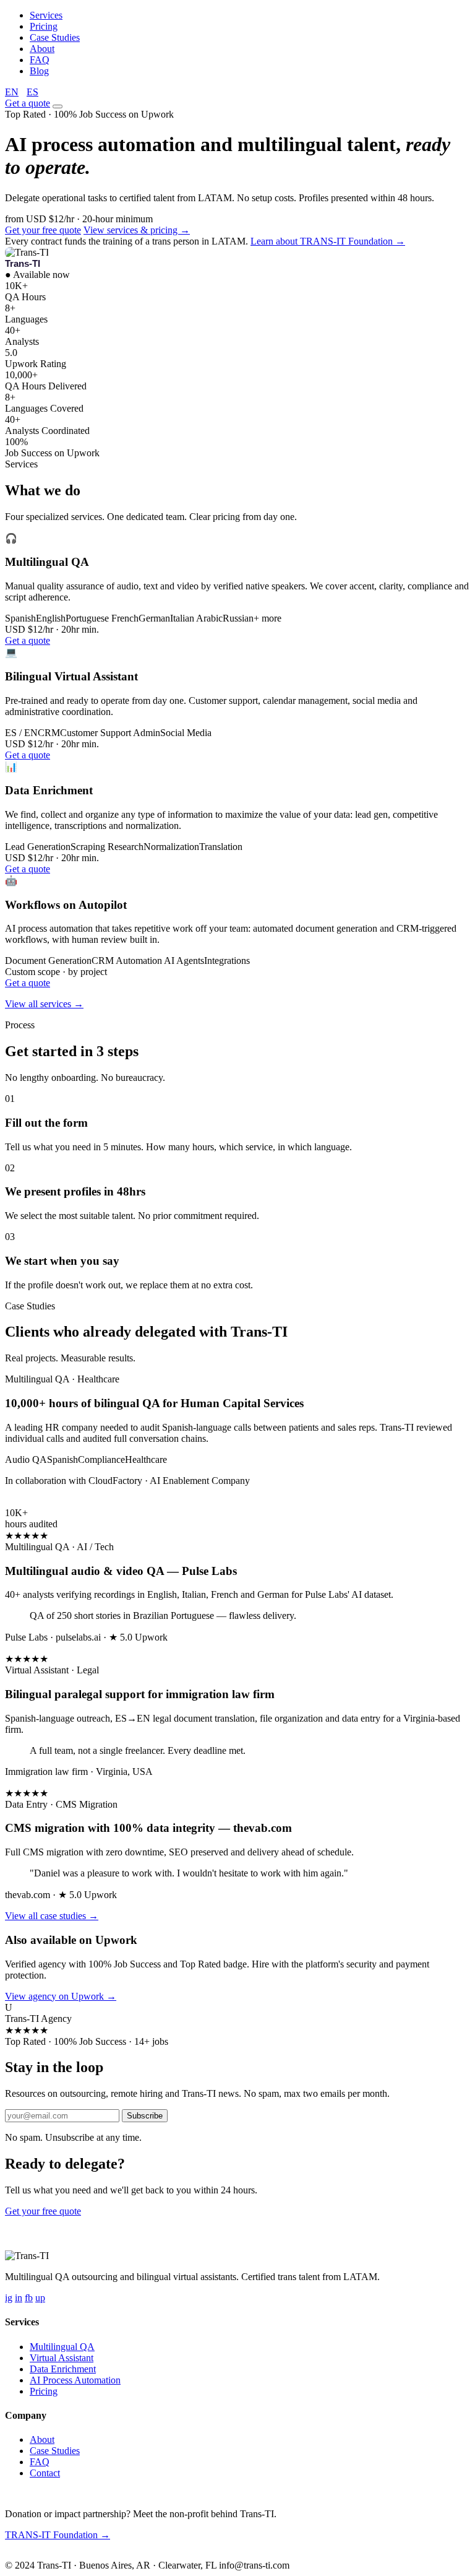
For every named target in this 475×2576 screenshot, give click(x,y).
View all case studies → (52, 1916)
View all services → (44, 1004)
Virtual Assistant (62, 2358)
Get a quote (28, 103)
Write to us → (92, 2555)
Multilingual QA (62, 2347)
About (42, 49)
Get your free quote (43, 230)
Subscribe (145, 2116)
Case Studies (55, 37)
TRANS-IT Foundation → (58, 2535)
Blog (39, 71)
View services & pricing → (137, 230)
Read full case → (39, 1502)
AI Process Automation (75, 2380)
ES (32, 92)
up (40, 2298)
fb (29, 2298)
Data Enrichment (63, 2369)
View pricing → (115, 2211)
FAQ (40, 60)
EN (12, 92)
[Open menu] (58, 106)
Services (46, 15)
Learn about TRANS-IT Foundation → (328, 241)
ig (9, 2298)
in (19, 2298)
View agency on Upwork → (61, 1996)
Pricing (44, 26)
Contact (45, 2473)
